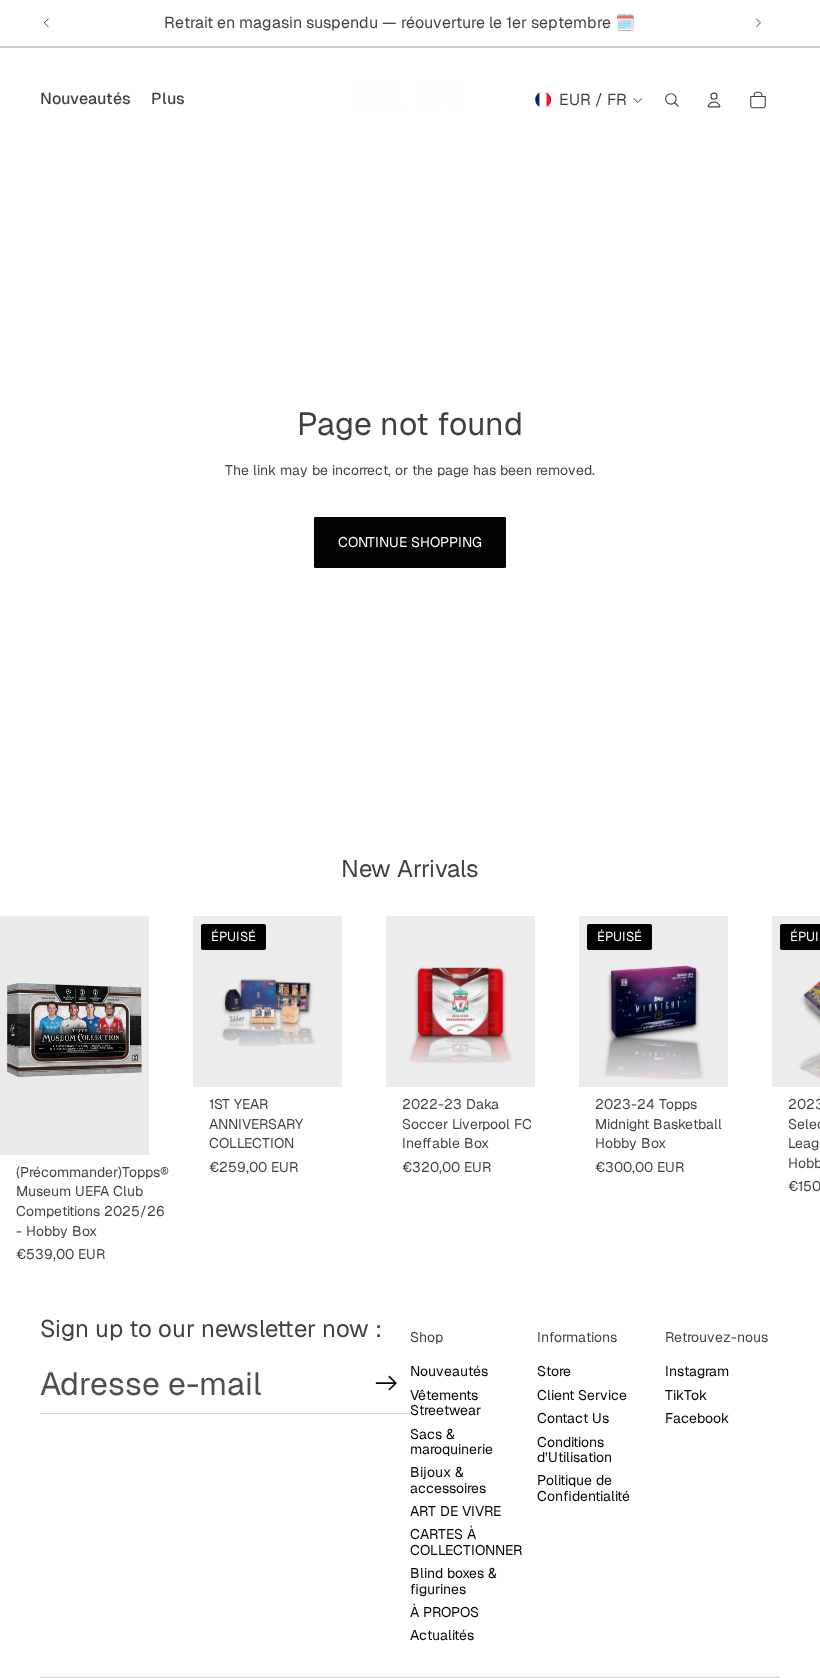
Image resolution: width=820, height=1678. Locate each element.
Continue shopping (410, 542)
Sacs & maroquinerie (451, 1441)
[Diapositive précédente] (47, 23)
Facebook (697, 1418)
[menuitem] (168, 100)
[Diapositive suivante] (758, 23)
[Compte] (714, 100)
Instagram (697, 1371)
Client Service (582, 1395)
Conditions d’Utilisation (574, 1449)
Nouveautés (449, 1371)
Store (554, 1371)
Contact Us (573, 1418)
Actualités (442, 1635)
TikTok (686, 1395)
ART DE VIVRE (455, 1511)
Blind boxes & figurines (453, 1580)
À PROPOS (444, 1612)
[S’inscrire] (386, 1383)
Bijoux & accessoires (448, 1479)
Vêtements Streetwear (445, 1402)
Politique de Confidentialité (583, 1487)
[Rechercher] (672, 100)
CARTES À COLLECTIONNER (466, 1541)
